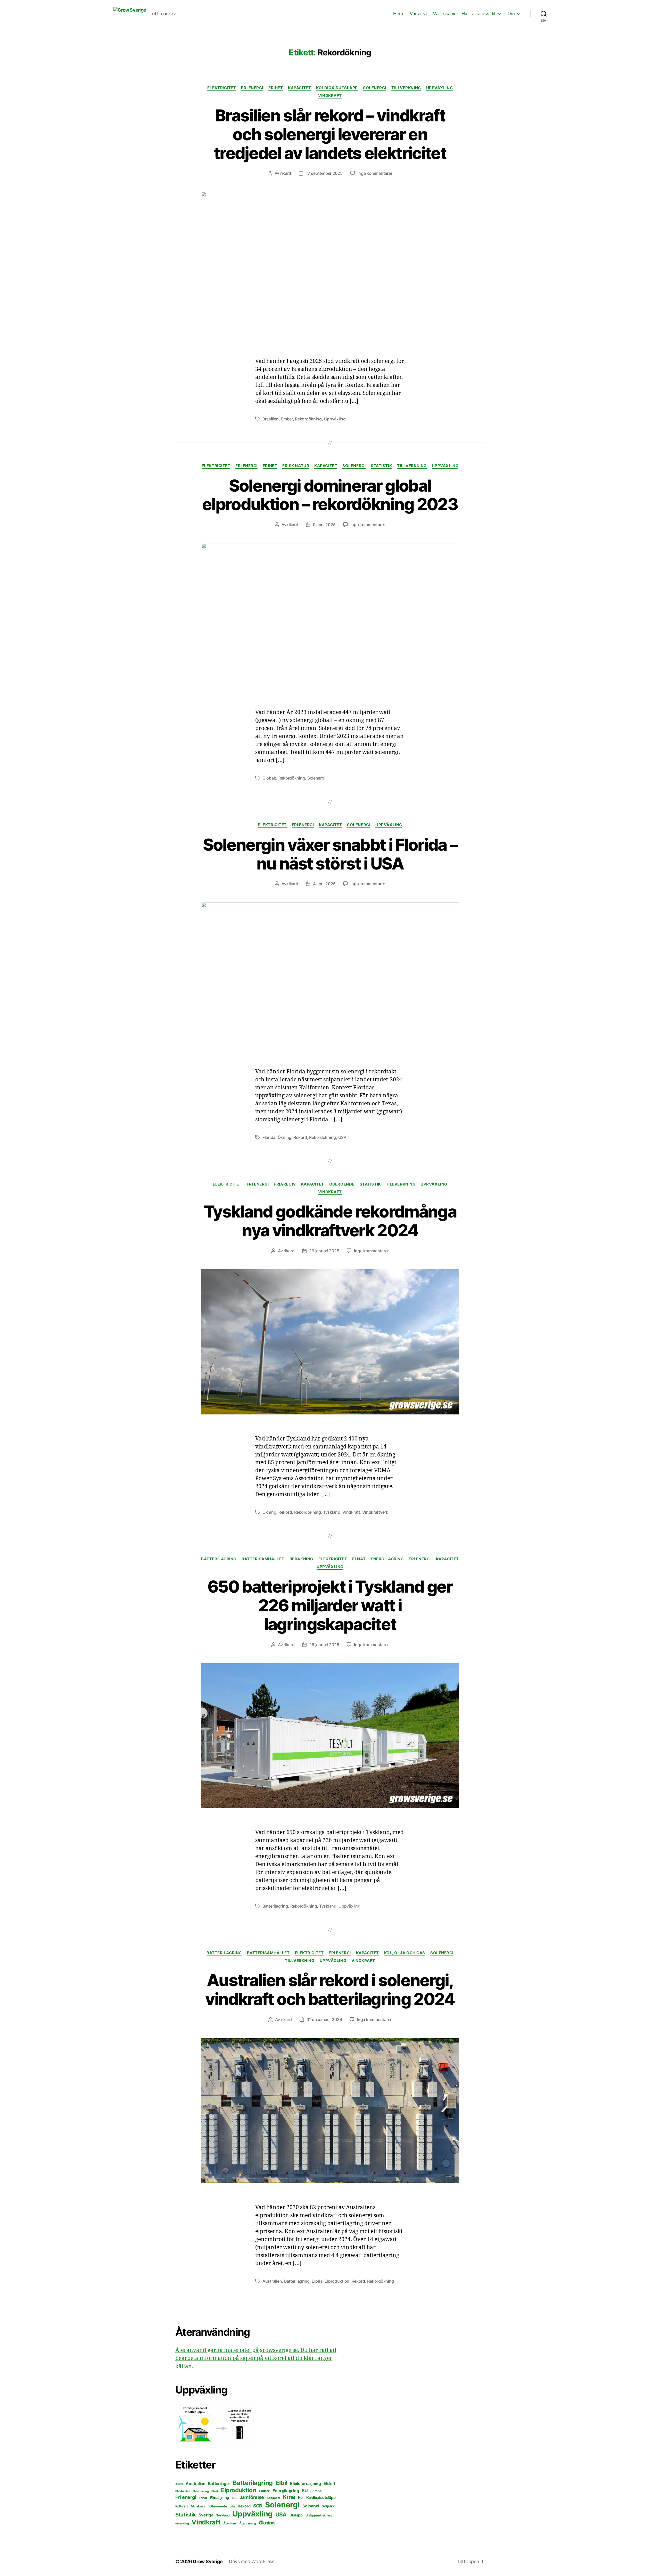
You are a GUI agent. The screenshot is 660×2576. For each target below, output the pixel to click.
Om (511, 14)
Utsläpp (296, 2515)
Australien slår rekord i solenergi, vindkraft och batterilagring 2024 (330, 1990)
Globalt (269, 778)
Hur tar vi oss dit (479, 14)
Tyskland (332, 1512)
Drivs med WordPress (252, 2561)
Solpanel (311, 2506)
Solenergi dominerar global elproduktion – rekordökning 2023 (330, 495)
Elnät (359, 1559)
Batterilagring (219, 1559)
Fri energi (252, 88)
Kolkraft (182, 2506)
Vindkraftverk (375, 1512)
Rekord (300, 1137)
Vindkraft (330, 96)
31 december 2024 (324, 2019)
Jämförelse (252, 2497)
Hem (398, 14)
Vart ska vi (444, 14)
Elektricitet (222, 88)
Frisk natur (296, 466)
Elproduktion (337, 2281)
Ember (287, 419)
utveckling (182, 2523)
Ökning (284, 1137)
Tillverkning (406, 88)
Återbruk (230, 2523)
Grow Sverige (208, 2561)
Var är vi (418, 14)
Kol (301, 2498)
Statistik (381, 466)
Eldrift (329, 2483)
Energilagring (387, 1559)
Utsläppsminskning (319, 2515)
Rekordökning (308, 419)
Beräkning (301, 1559)
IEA (234, 2498)
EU (305, 2491)
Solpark (328, 2506)
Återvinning (248, 2523)
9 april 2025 (324, 525)
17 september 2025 (324, 173)
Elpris (317, 2281)
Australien (272, 2281)
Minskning (199, 2506)
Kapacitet (299, 88)
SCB (258, 2506)
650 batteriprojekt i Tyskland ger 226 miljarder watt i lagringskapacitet (330, 1605)
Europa (316, 2491)
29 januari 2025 (324, 1251)
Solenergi (375, 88)
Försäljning (219, 2498)
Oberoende (342, 1184)
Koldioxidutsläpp (337, 88)
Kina (289, 2497)
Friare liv (285, 1184)
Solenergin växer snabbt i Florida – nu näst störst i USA (330, 854)
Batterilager (219, 2484)
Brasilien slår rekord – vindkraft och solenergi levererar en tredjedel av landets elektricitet (330, 134)
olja (232, 2506)
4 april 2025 (324, 884)
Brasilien (271, 419)
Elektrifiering (201, 2491)
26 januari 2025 (324, 1645)
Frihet (276, 88)
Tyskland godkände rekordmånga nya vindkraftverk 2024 (330, 1221)
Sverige (206, 2515)
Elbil (282, 2483)
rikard (286, 173)
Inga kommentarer (375, 173)
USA (342, 1137)
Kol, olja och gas (405, 1953)
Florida (269, 1137)
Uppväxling (440, 88)
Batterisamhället (263, 1559)
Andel (179, 2484)
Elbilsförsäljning (305, 2483)
